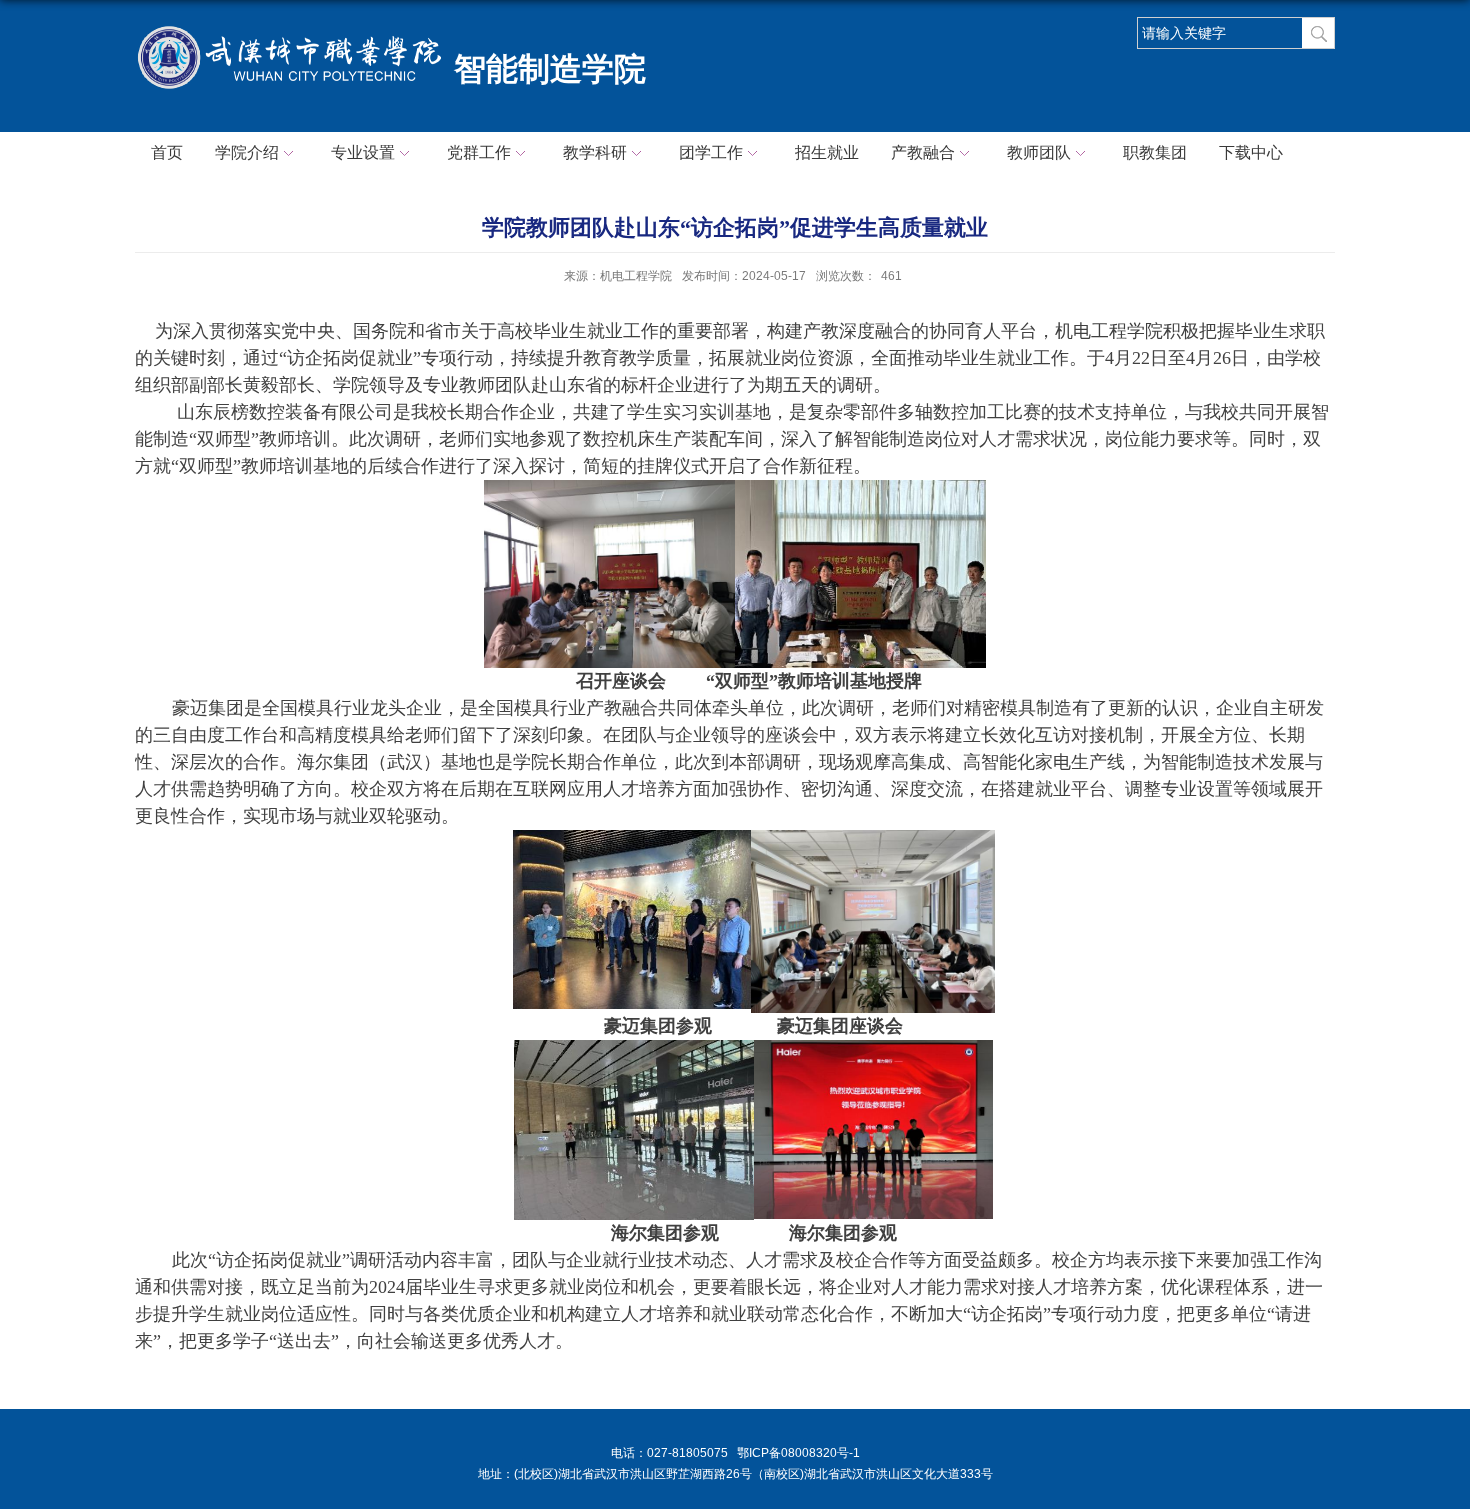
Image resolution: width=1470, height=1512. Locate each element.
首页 (167, 152)
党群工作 (479, 152)
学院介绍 (247, 152)
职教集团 (1155, 152)
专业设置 (363, 152)
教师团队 (1039, 152)
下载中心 (1251, 152)
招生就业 (827, 152)
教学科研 (595, 152)
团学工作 (711, 152)
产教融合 (923, 152)
